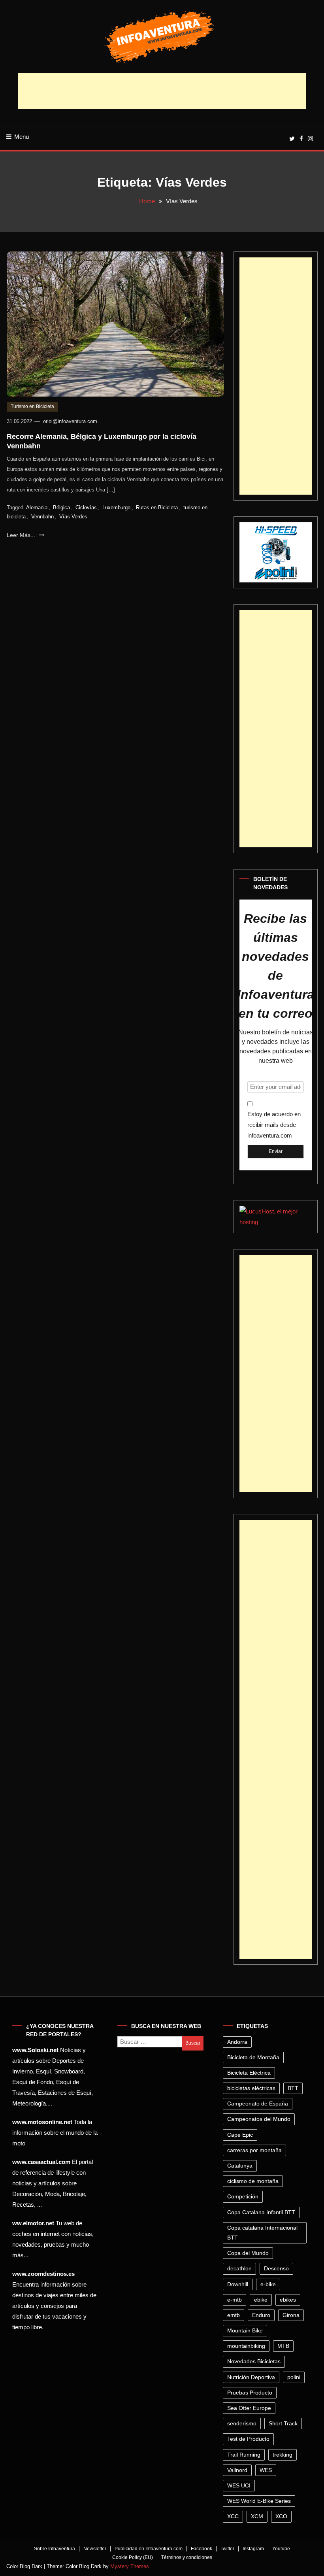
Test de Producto (248, 2439)
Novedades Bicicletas (254, 2361)
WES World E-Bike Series (259, 2501)
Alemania (37, 507)
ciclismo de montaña (253, 2181)
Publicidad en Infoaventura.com (149, 2549)
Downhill (238, 2284)
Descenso (276, 2268)
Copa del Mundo (248, 2253)
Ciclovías (86, 507)
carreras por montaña (254, 2150)
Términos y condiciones (187, 2557)
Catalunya (240, 2166)
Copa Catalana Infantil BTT (261, 2212)
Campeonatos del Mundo (259, 2119)
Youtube (281, 2549)
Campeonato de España (258, 2104)
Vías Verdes (73, 517)
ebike (261, 2300)
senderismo (242, 2423)
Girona (291, 2315)
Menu (22, 137)
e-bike (268, 2284)
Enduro (261, 2315)
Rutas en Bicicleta (157, 507)
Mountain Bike (245, 2330)
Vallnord (237, 2470)
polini (294, 2377)
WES (266, 2470)
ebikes (288, 2300)
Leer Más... (22, 535)
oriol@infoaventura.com (70, 421)
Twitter (227, 2549)
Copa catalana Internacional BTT (262, 2233)
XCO (281, 2516)
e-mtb (235, 2300)
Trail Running (244, 2455)
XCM (257, 2516)
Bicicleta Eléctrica (249, 2073)
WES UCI (239, 2485)
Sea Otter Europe (249, 2408)
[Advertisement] (162, 91)
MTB (283, 2346)
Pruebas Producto (250, 2393)
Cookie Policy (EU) (133, 2557)
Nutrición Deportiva (251, 2377)
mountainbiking (246, 2346)
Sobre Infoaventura (55, 2549)
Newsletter (95, 2549)
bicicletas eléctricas (251, 2088)
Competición (243, 2196)
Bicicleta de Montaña (253, 2057)
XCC (233, 2516)
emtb (234, 2315)
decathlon (239, 2268)
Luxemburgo (116, 507)
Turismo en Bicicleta (32, 406)
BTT (293, 2088)
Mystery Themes (130, 2566)
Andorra (237, 2042)
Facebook (202, 2549)
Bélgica (61, 507)
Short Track (283, 2423)
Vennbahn (42, 517)
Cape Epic (240, 2135)
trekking (283, 2455)
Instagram (253, 2549)
